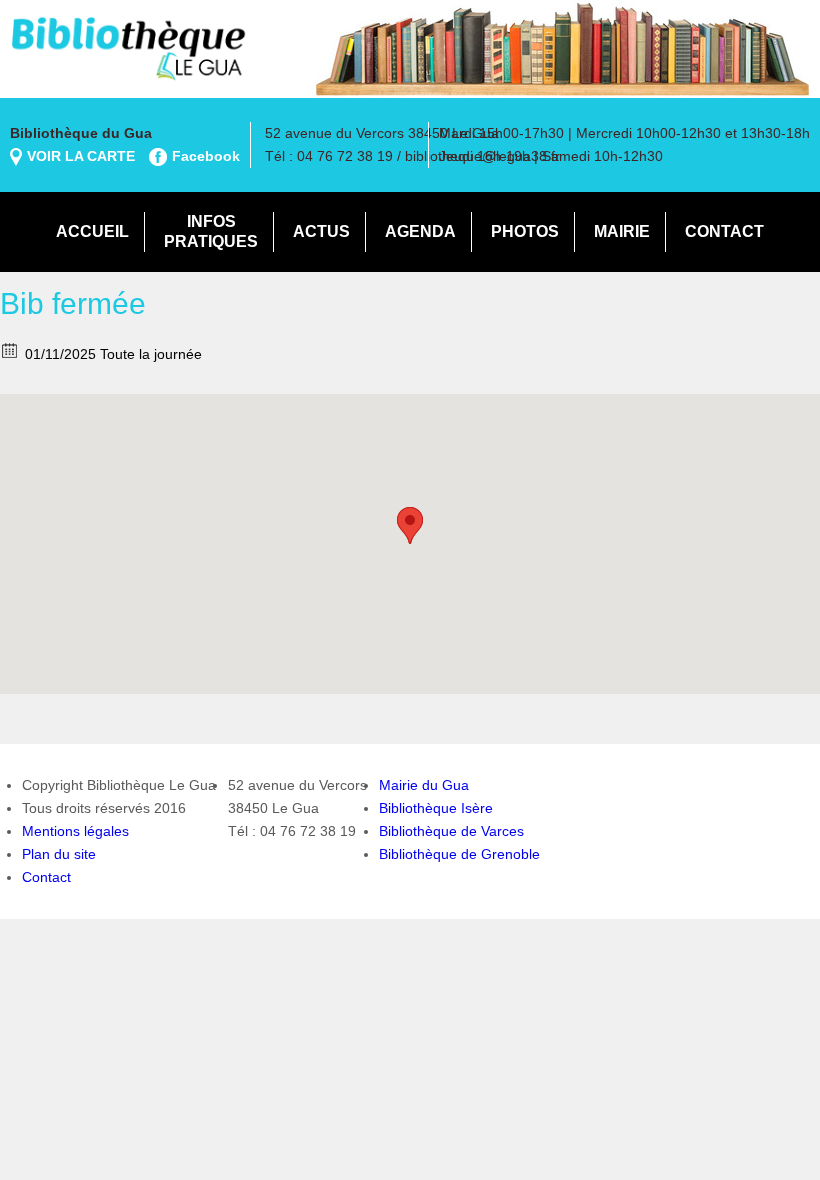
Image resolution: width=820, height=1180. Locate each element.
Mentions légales (75, 831)
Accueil (92, 231)
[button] (410, 525)
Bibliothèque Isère (436, 808)
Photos (525, 231)
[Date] (10, 349)
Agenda (420, 231)
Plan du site (59, 854)
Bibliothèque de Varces (451, 831)
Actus (321, 231)
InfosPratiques (211, 231)
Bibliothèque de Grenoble (459, 854)
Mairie (622, 231)
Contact (724, 231)
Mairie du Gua (424, 785)
